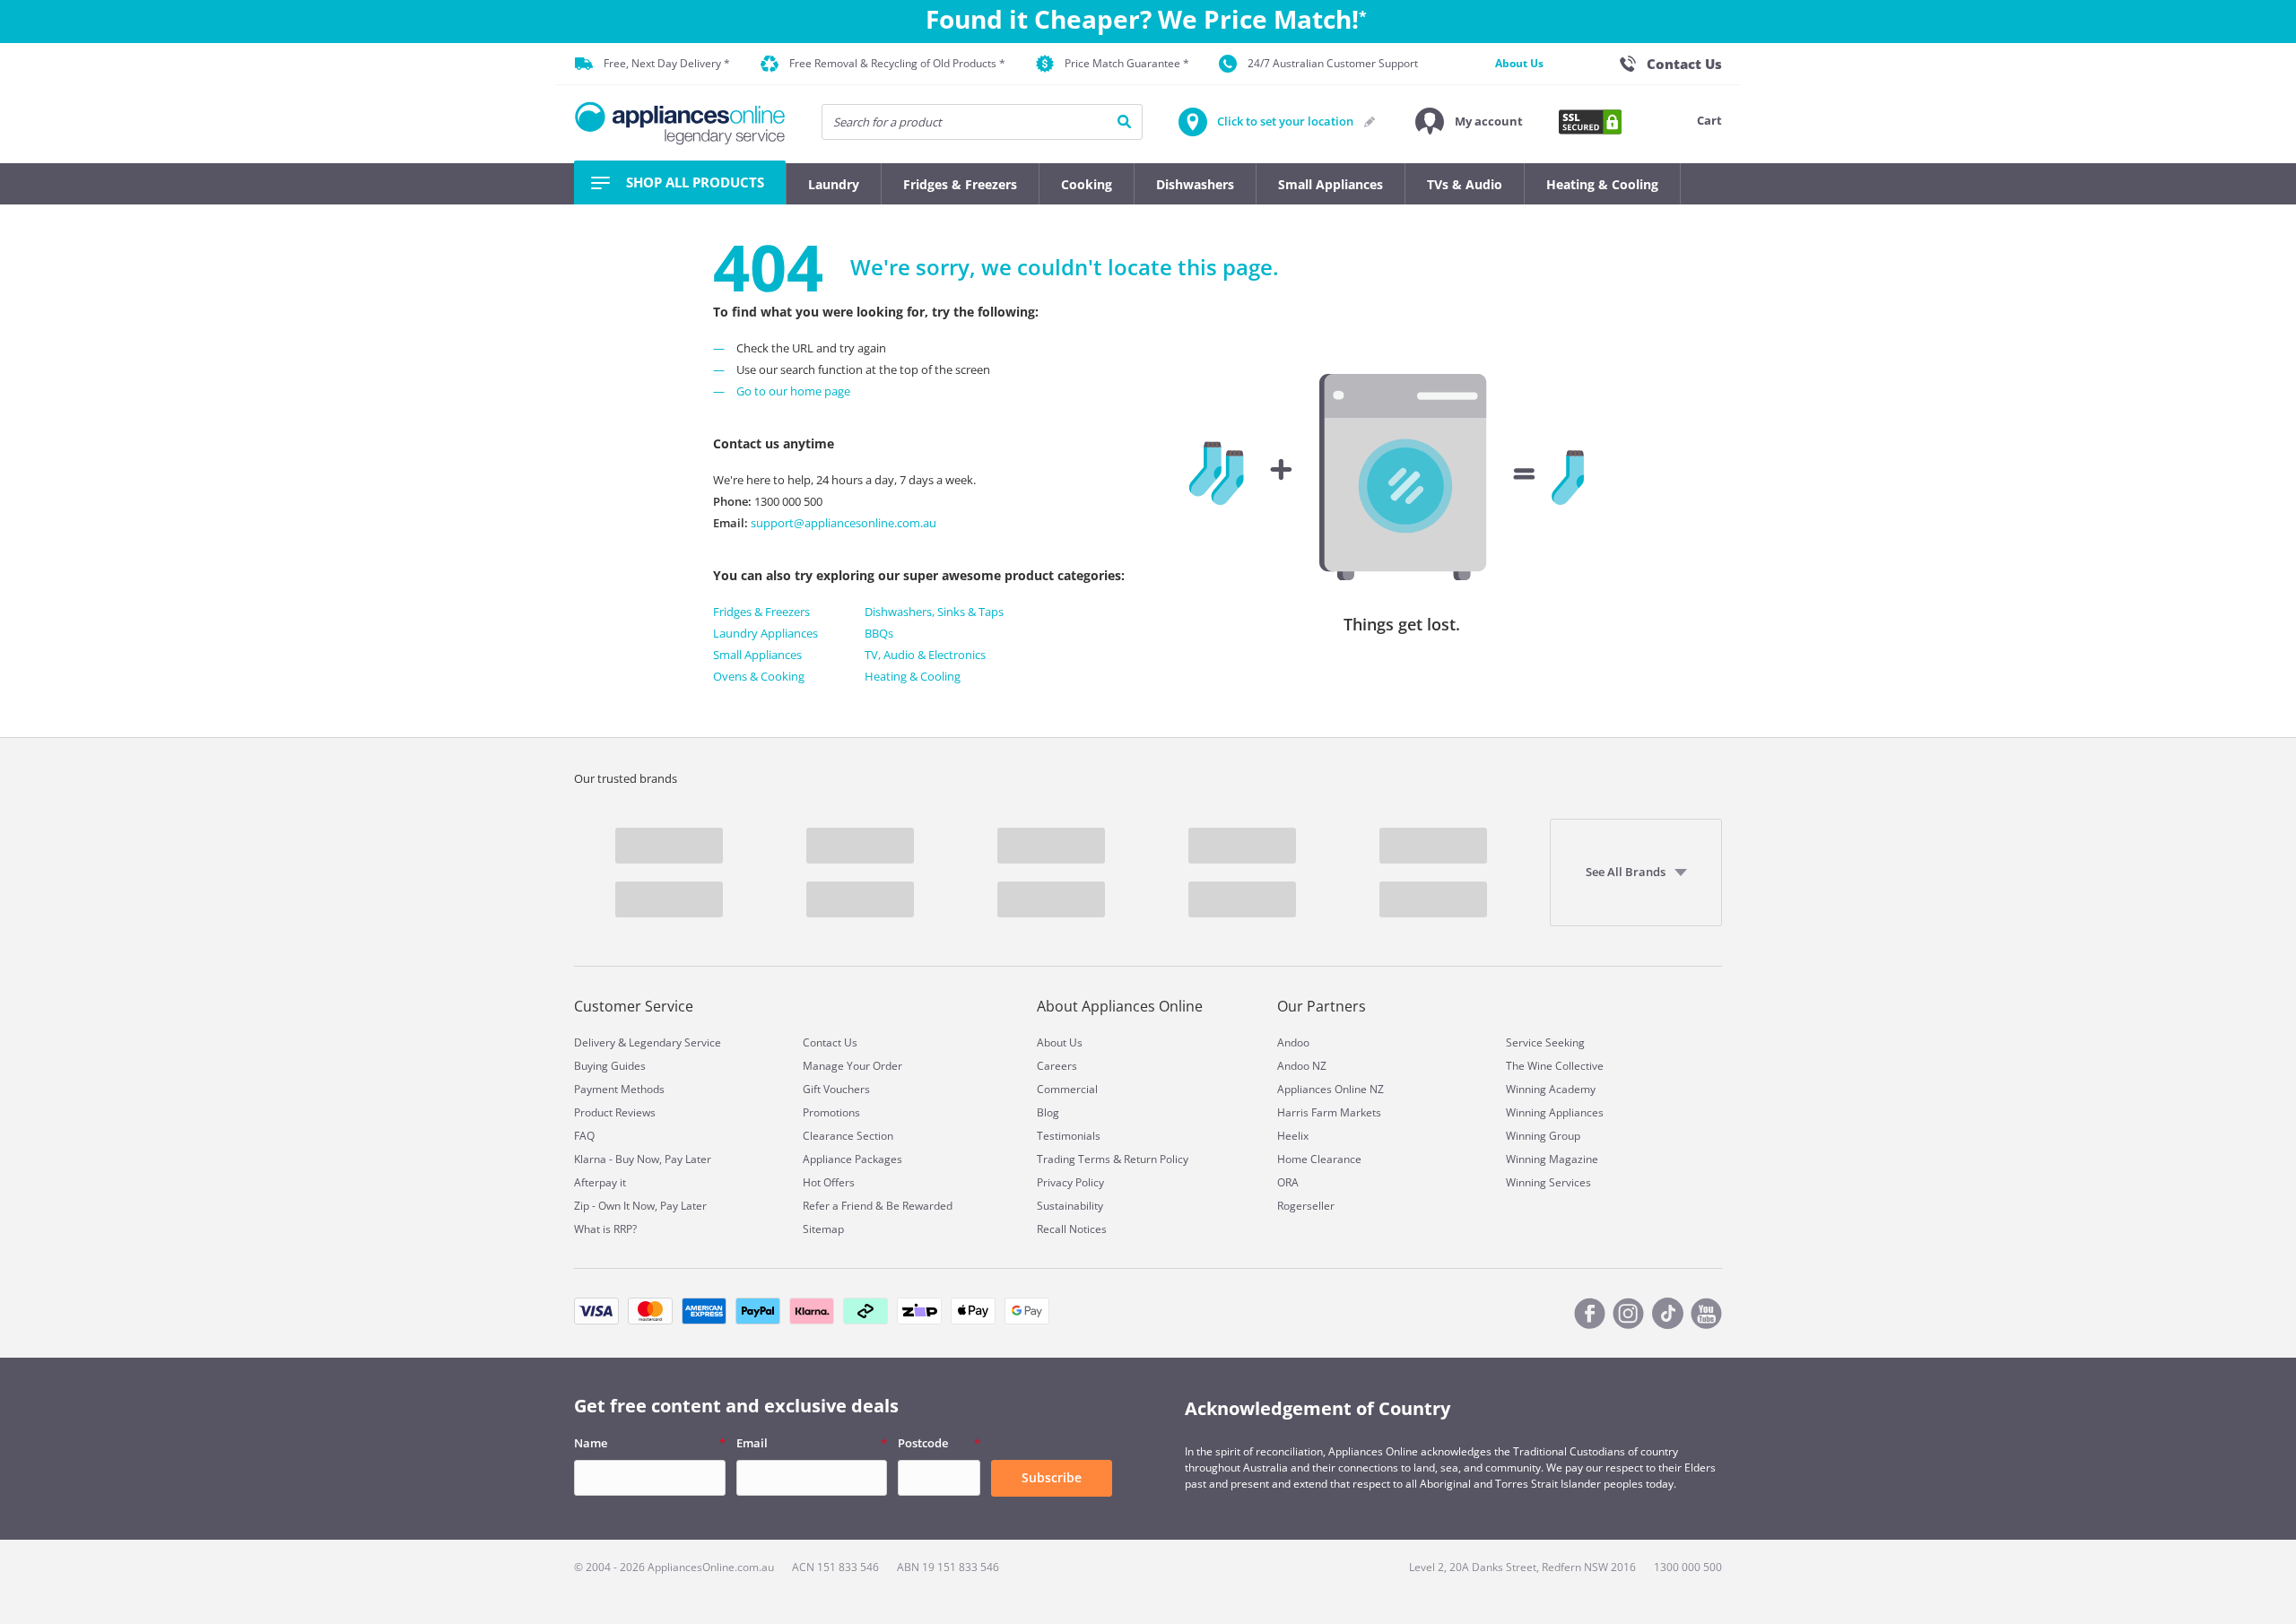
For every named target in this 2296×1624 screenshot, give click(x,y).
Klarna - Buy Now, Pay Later (643, 1159)
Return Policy (1156, 1159)
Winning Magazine (1552, 1159)
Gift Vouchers (836, 1089)
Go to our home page (793, 391)
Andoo (1293, 1042)
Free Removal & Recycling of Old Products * (897, 63)
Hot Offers (829, 1182)
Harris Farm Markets (1329, 1112)
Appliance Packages (852, 1159)
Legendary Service (675, 1042)
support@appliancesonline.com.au (842, 523)
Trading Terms (1074, 1159)
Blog (1048, 1112)
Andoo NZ (1302, 1066)
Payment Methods (619, 1089)
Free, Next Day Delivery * (667, 63)
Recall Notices (1072, 1229)
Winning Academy (1551, 1089)
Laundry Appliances (765, 633)
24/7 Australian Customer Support (1333, 63)
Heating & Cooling (913, 676)
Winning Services (1548, 1182)
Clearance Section (848, 1136)
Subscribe (1052, 1477)
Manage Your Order (852, 1066)
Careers (1057, 1066)
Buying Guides (610, 1066)
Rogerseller (1306, 1206)
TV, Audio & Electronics (925, 655)
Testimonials (1069, 1136)
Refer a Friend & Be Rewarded (878, 1206)
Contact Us (830, 1042)
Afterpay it (600, 1182)
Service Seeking (1545, 1042)
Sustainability (1070, 1206)
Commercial (1067, 1089)
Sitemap (823, 1229)
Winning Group (1543, 1136)
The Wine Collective (1555, 1066)
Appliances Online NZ (1331, 1089)
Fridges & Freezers (761, 612)
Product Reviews (615, 1112)
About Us (1519, 63)
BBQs (879, 633)
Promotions (831, 1112)
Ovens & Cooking (759, 676)
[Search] (1124, 122)
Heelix (1293, 1136)
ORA (1288, 1182)
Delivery (595, 1042)
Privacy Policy (1070, 1182)
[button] (1469, 122)
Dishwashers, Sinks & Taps (934, 612)
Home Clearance (1319, 1159)
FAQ (584, 1136)
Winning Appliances (1555, 1112)
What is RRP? (605, 1229)
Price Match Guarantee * (1127, 63)
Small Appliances (757, 655)
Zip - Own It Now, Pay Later (640, 1206)
